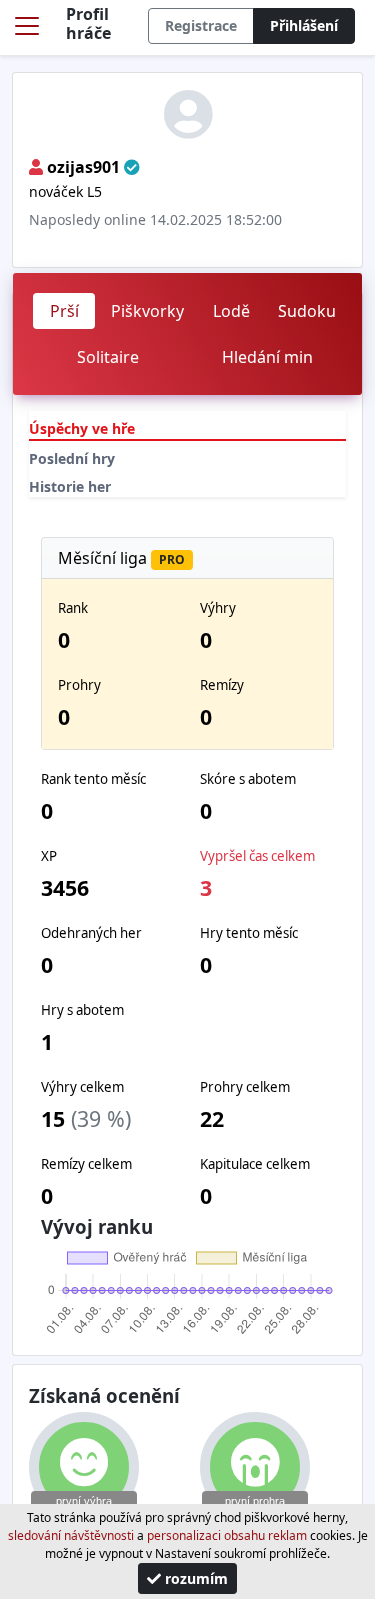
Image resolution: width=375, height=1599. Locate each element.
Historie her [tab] (70, 486)
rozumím (194, 1578)
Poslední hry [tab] (72, 458)
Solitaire (108, 357)
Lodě (231, 311)
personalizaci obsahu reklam (227, 1535)
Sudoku (307, 311)
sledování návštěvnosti (71, 1535)
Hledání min (267, 357)
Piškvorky (147, 311)
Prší (64, 311)
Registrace (201, 25)
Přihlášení (304, 25)
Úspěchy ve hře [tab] (82, 428)
